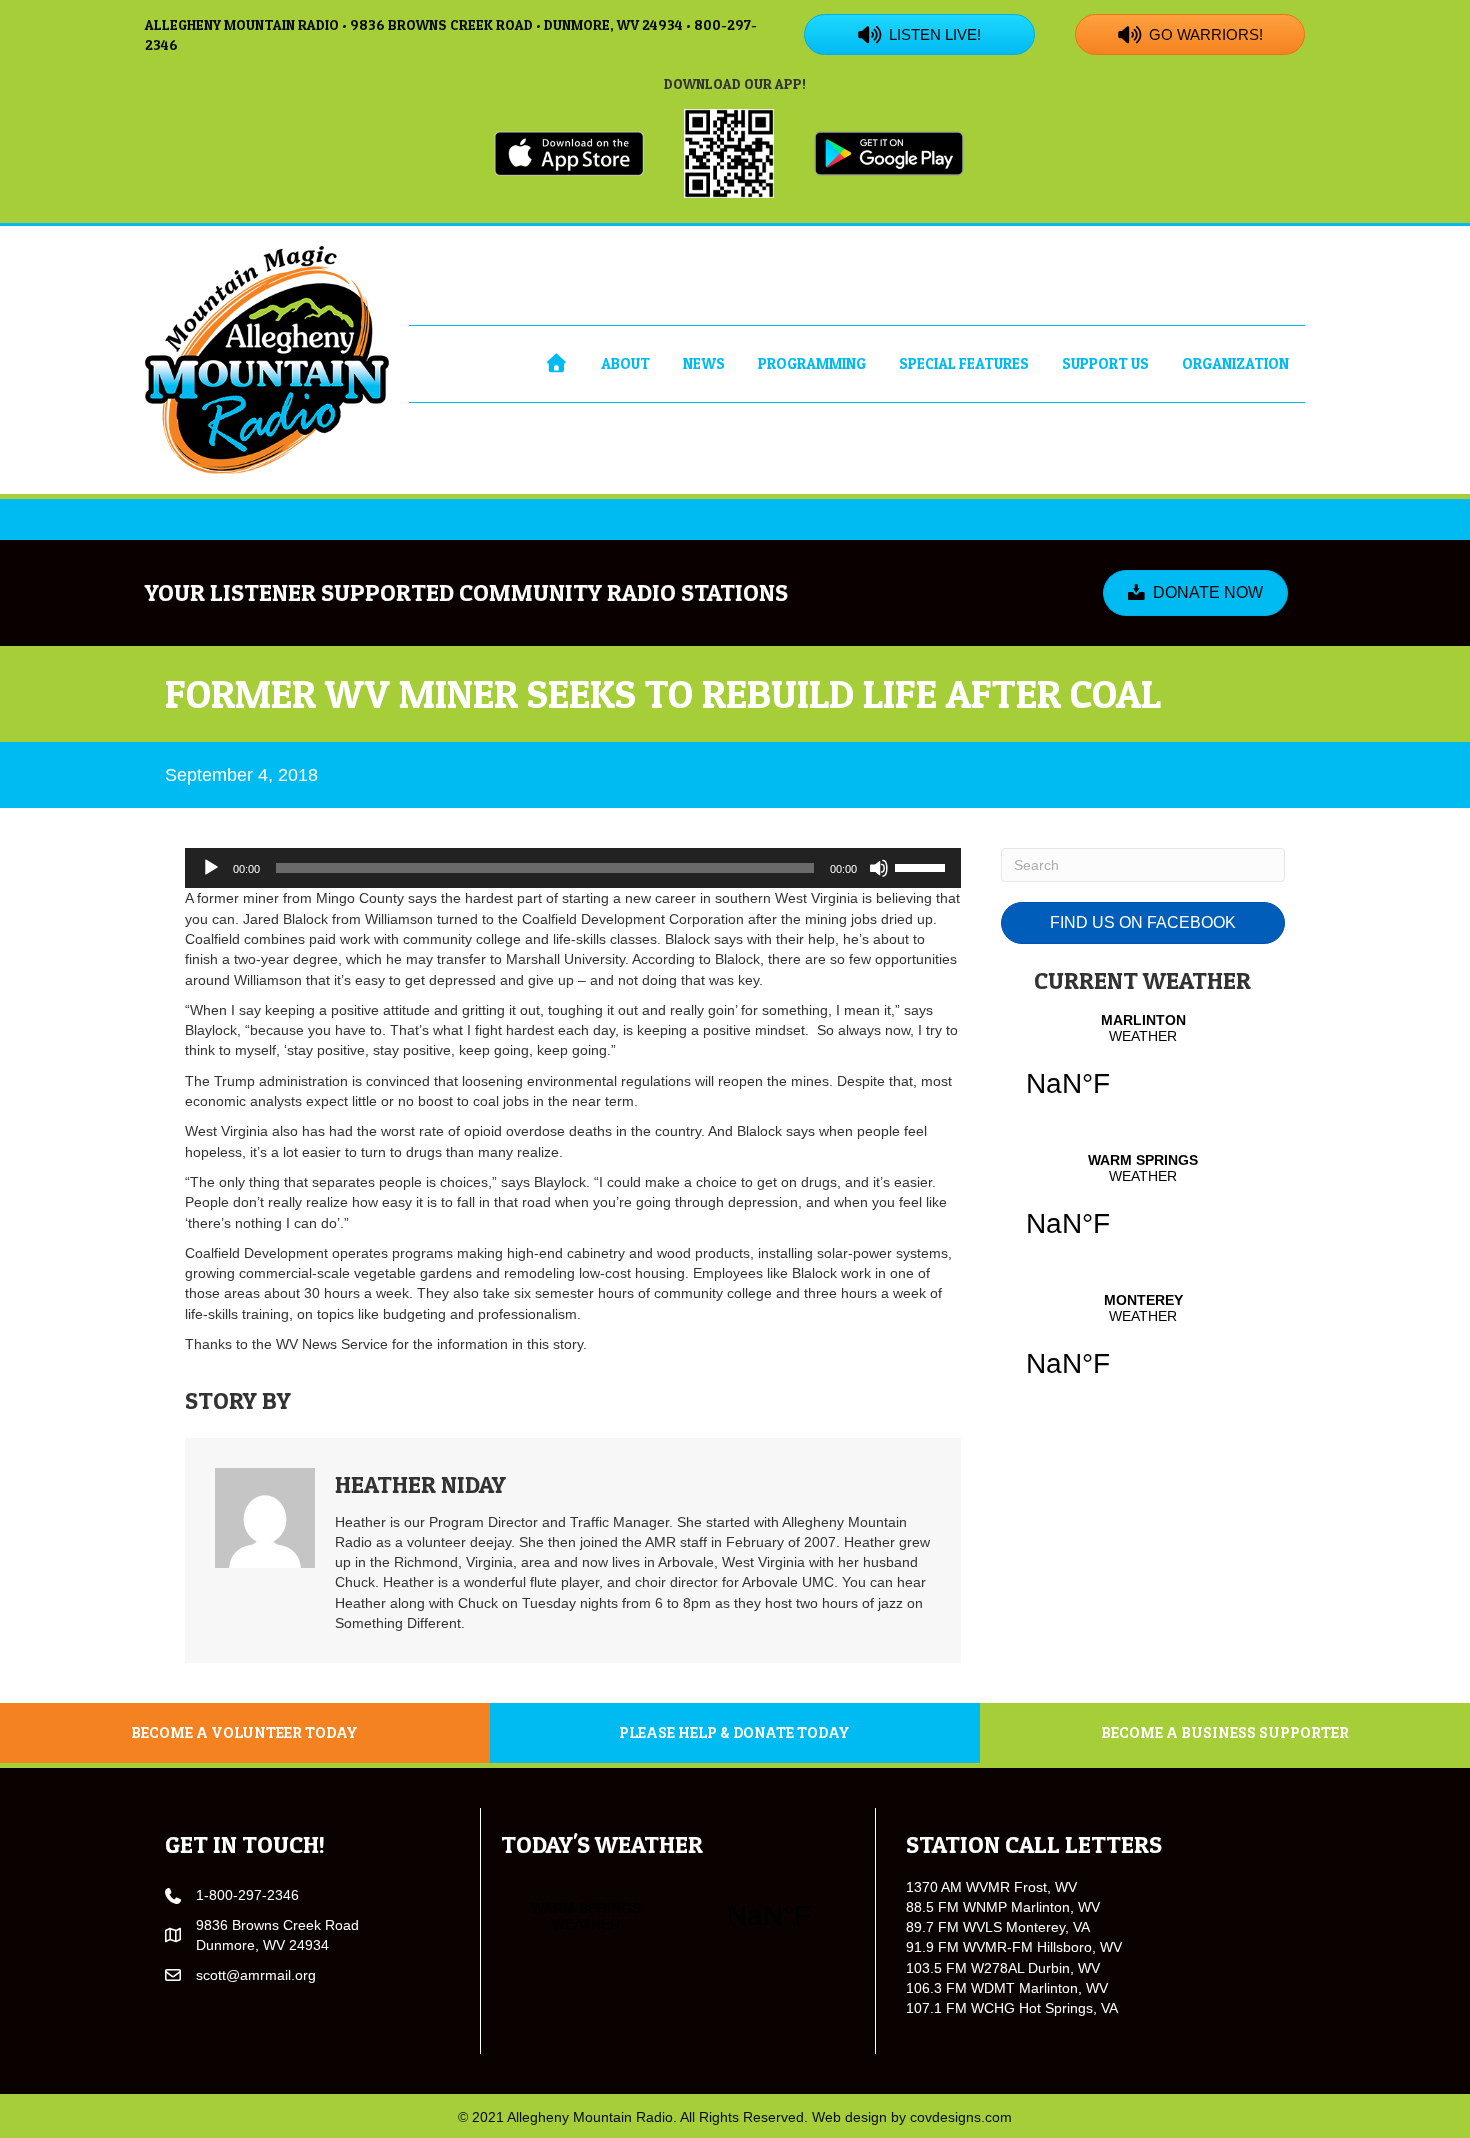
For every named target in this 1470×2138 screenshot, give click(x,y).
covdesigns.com (961, 2117)
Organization (1235, 363)
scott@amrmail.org (256, 1975)
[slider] (923, 866)
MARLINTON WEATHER (1143, 1068)
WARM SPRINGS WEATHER (1143, 1208)
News (704, 363)
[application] (573, 868)
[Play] (211, 868)
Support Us (1105, 363)
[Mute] (879, 868)
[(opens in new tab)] (569, 152)
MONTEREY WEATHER (1143, 1348)
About (625, 363)
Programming (812, 363)
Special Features (964, 363)
